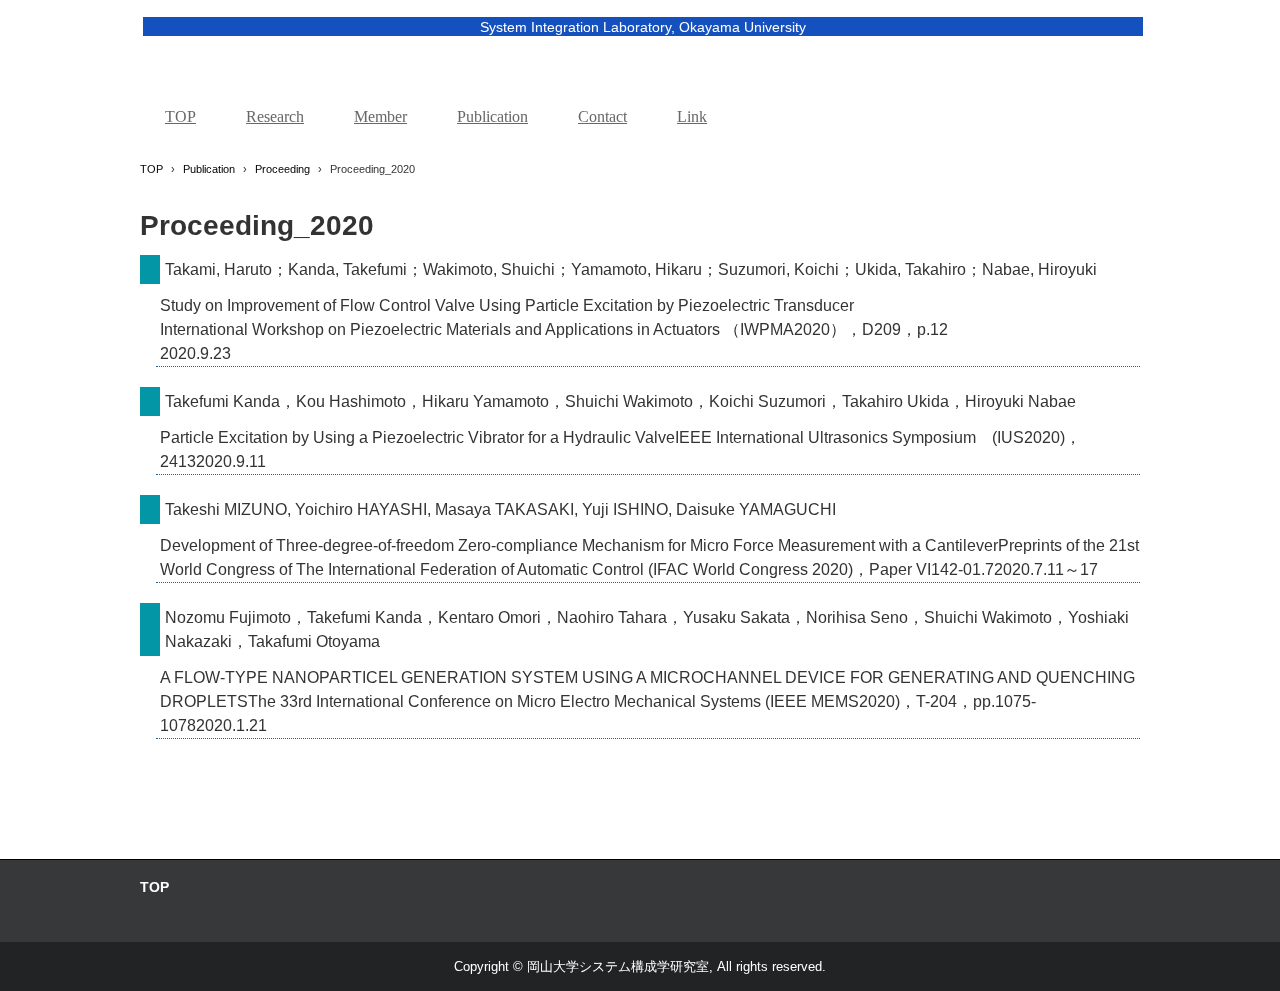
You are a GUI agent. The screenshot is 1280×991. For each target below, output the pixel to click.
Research (275, 116)
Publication (492, 116)
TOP (180, 116)
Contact (602, 116)
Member (380, 116)
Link (692, 116)
